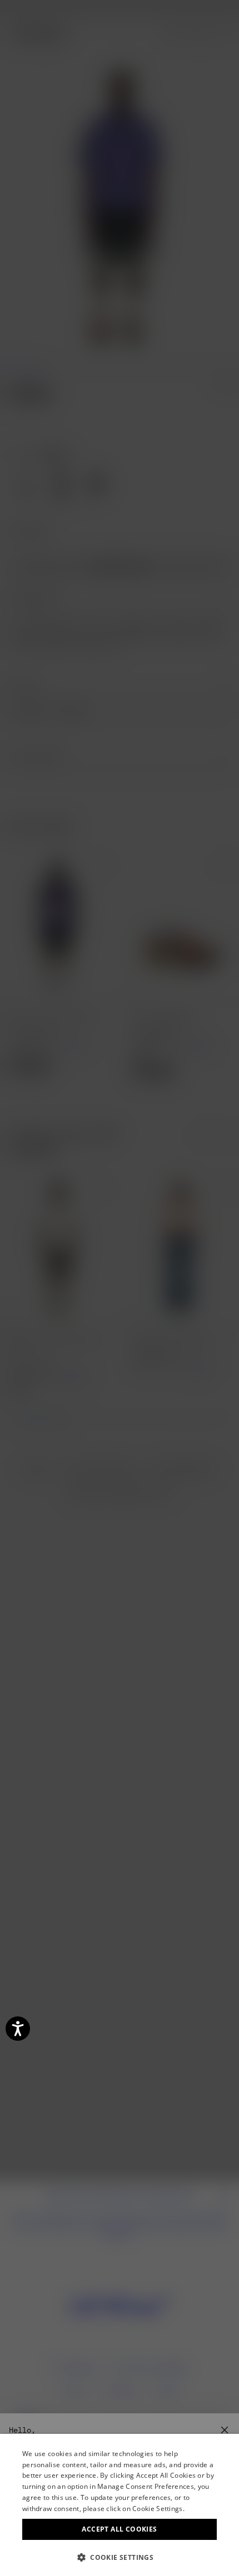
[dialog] (120, 2505)
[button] (120, 2557)
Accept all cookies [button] (119, 2529)
